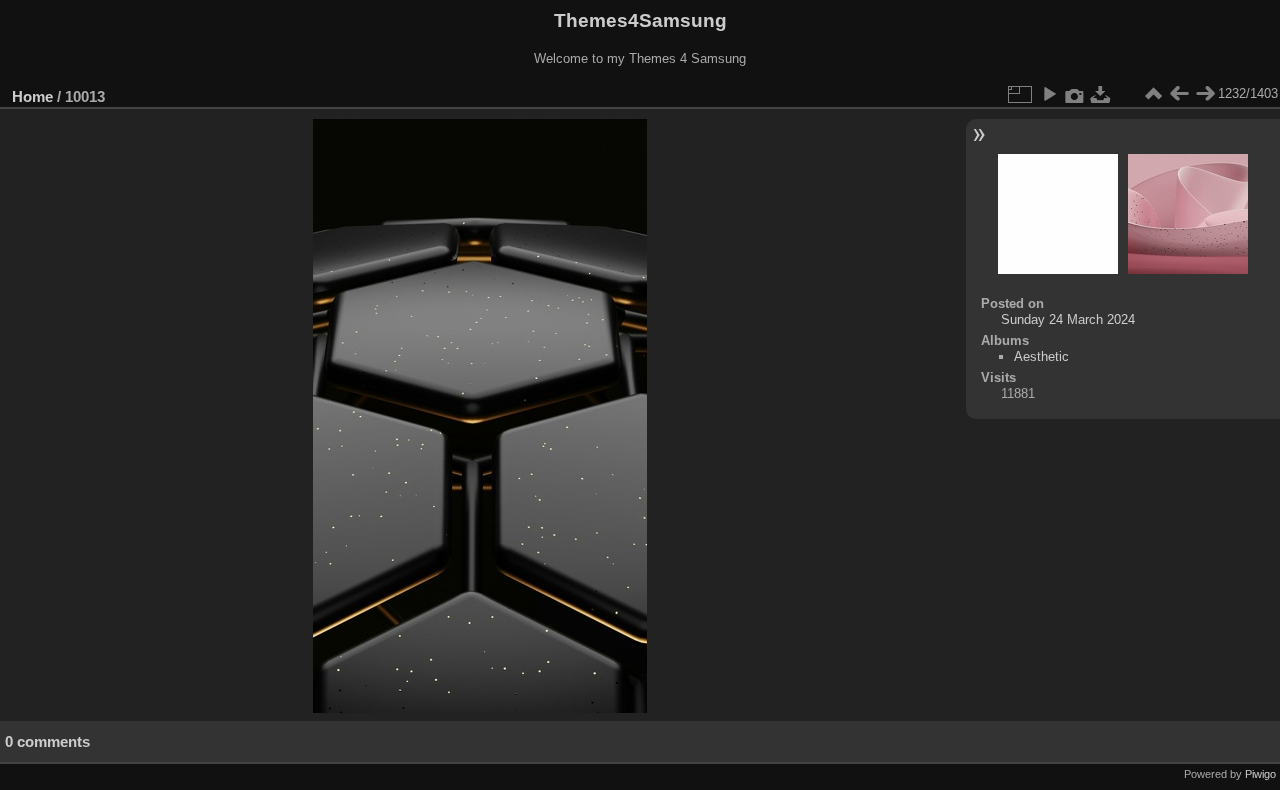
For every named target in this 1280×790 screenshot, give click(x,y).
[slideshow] (1049, 94)
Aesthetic (1041, 356)
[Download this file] (1101, 94)
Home (32, 96)
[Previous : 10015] (1179, 94)
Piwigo (1260, 774)
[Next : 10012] (1205, 94)
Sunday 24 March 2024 (1068, 319)
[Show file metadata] (1075, 94)
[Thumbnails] (1153, 94)
